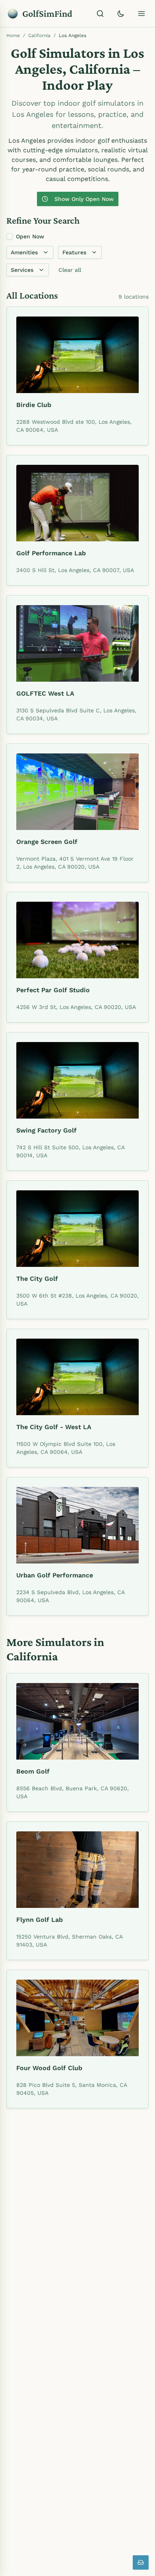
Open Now (30, 236)
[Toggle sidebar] (141, 14)
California (39, 35)
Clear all (70, 270)
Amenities (24, 252)
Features (74, 252)
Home (13, 35)
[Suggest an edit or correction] (141, 2562)
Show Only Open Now (84, 199)
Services (22, 270)
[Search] (100, 14)
